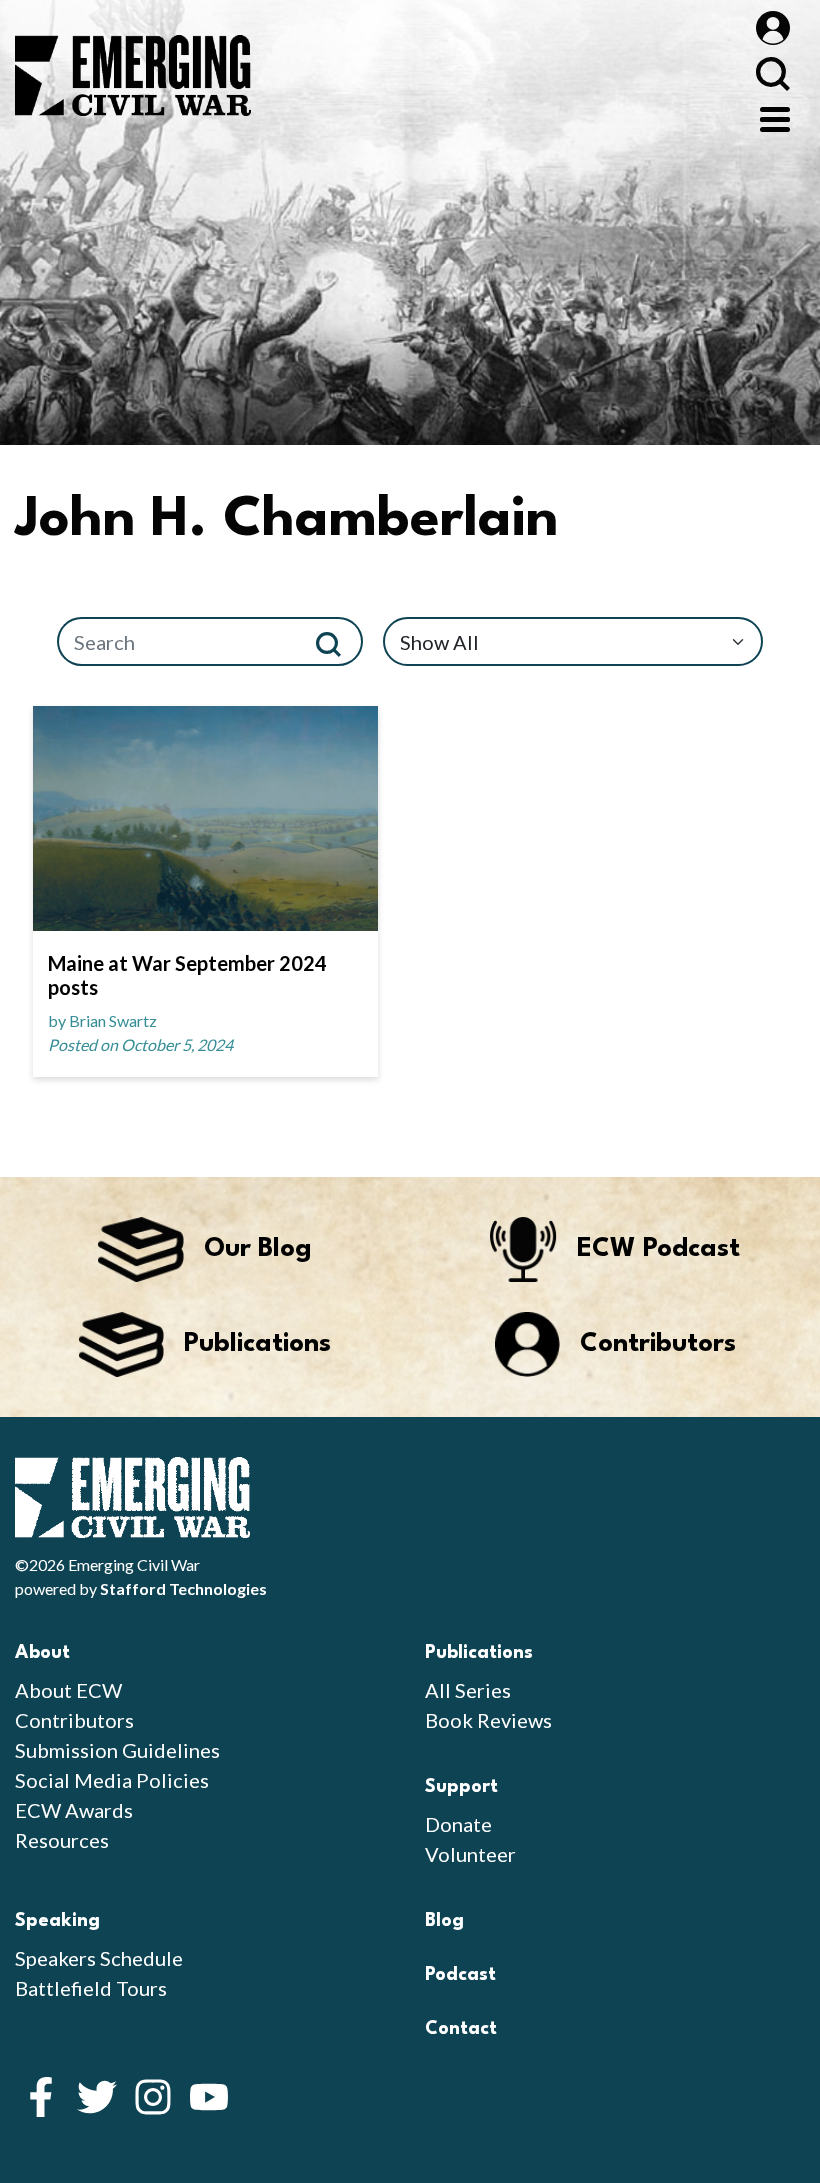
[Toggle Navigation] (775, 117)
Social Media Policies (112, 1780)
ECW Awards (74, 1810)
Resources (62, 1840)
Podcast (460, 1975)
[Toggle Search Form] (772, 73)
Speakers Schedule (99, 1958)
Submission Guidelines (117, 1750)
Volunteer (470, 1854)
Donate (458, 1824)
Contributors (74, 1720)
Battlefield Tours (91, 1988)
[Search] (336, 641)
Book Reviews (488, 1720)
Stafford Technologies (183, 1588)
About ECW (68, 1690)
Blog (444, 1921)
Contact (461, 2029)
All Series (468, 1690)
